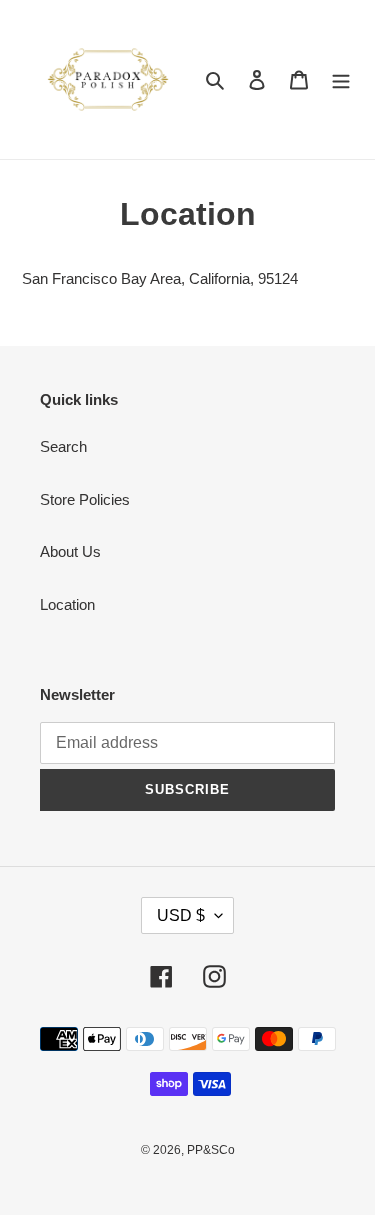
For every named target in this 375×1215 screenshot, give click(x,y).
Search (63, 446)
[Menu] (341, 79)
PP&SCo (211, 1150)
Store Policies (85, 499)
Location (67, 604)
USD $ (181, 915)
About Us (70, 551)
